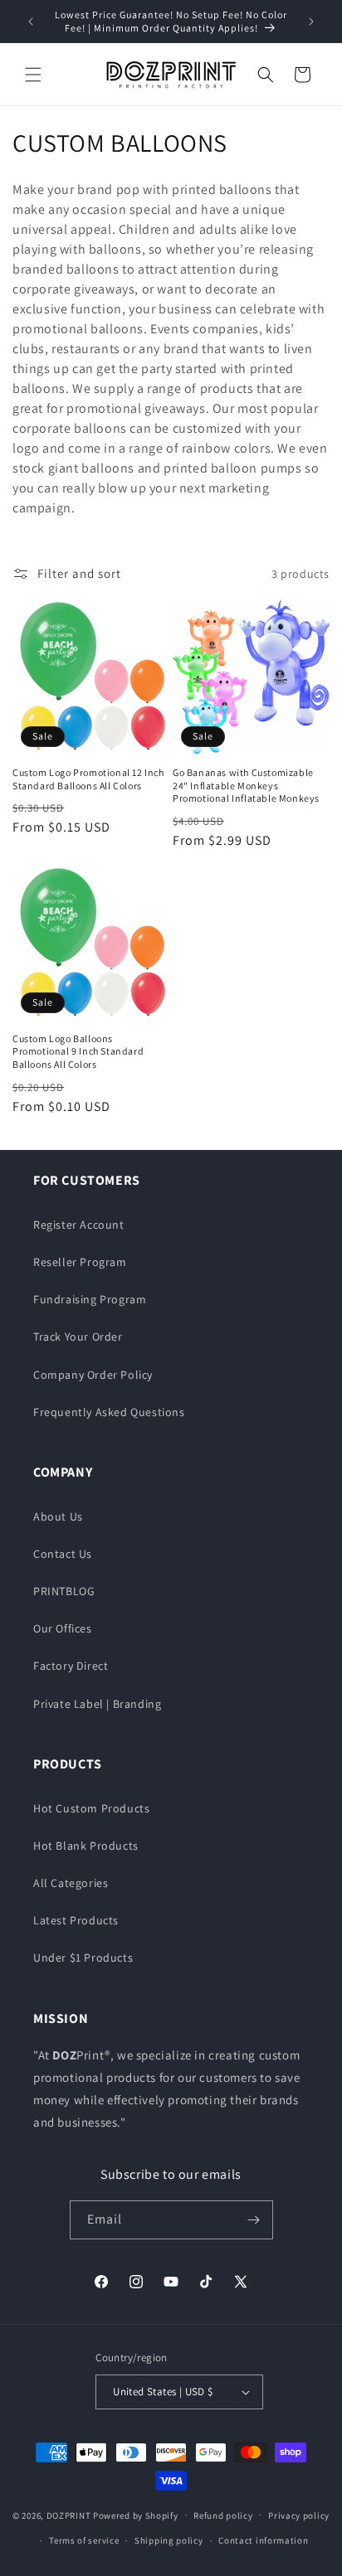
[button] (33, 75)
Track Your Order (78, 1337)
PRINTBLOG (64, 1591)
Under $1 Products (83, 1957)
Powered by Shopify (136, 2515)
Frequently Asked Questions (109, 1412)
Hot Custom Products (91, 1808)
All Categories (71, 1883)
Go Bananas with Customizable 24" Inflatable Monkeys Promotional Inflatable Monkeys (246, 785)
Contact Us (63, 1554)
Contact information (263, 2540)
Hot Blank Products (86, 1846)
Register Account (79, 1225)
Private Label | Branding (97, 1704)
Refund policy (223, 2515)
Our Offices (63, 1628)
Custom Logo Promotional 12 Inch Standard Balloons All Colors (88, 779)
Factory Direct (71, 1666)
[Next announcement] (311, 22)
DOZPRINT (69, 2515)
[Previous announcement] (31, 22)
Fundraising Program (90, 1299)
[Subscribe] (254, 2220)
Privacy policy (299, 2515)
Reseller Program (80, 1262)
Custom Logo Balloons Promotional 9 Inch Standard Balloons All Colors (78, 1051)
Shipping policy (169, 2540)
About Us (58, 1516)
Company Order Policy (93, 1375)
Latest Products (76, 1920)
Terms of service (84, 2540)
